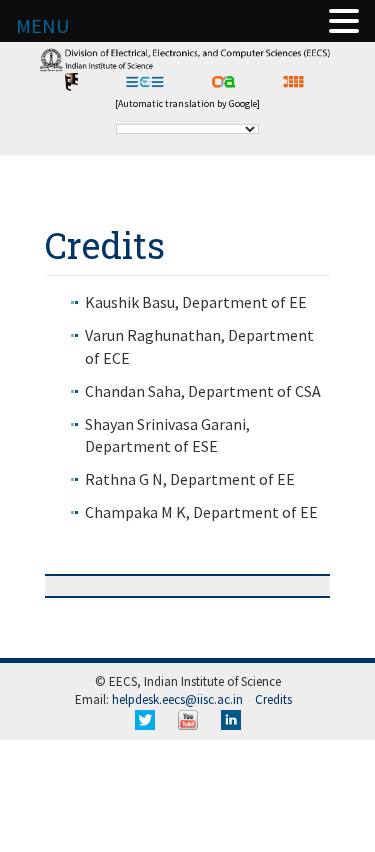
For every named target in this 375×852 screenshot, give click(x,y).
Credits (273, 699)
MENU (42, 25)
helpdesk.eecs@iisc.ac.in (177, 699)
